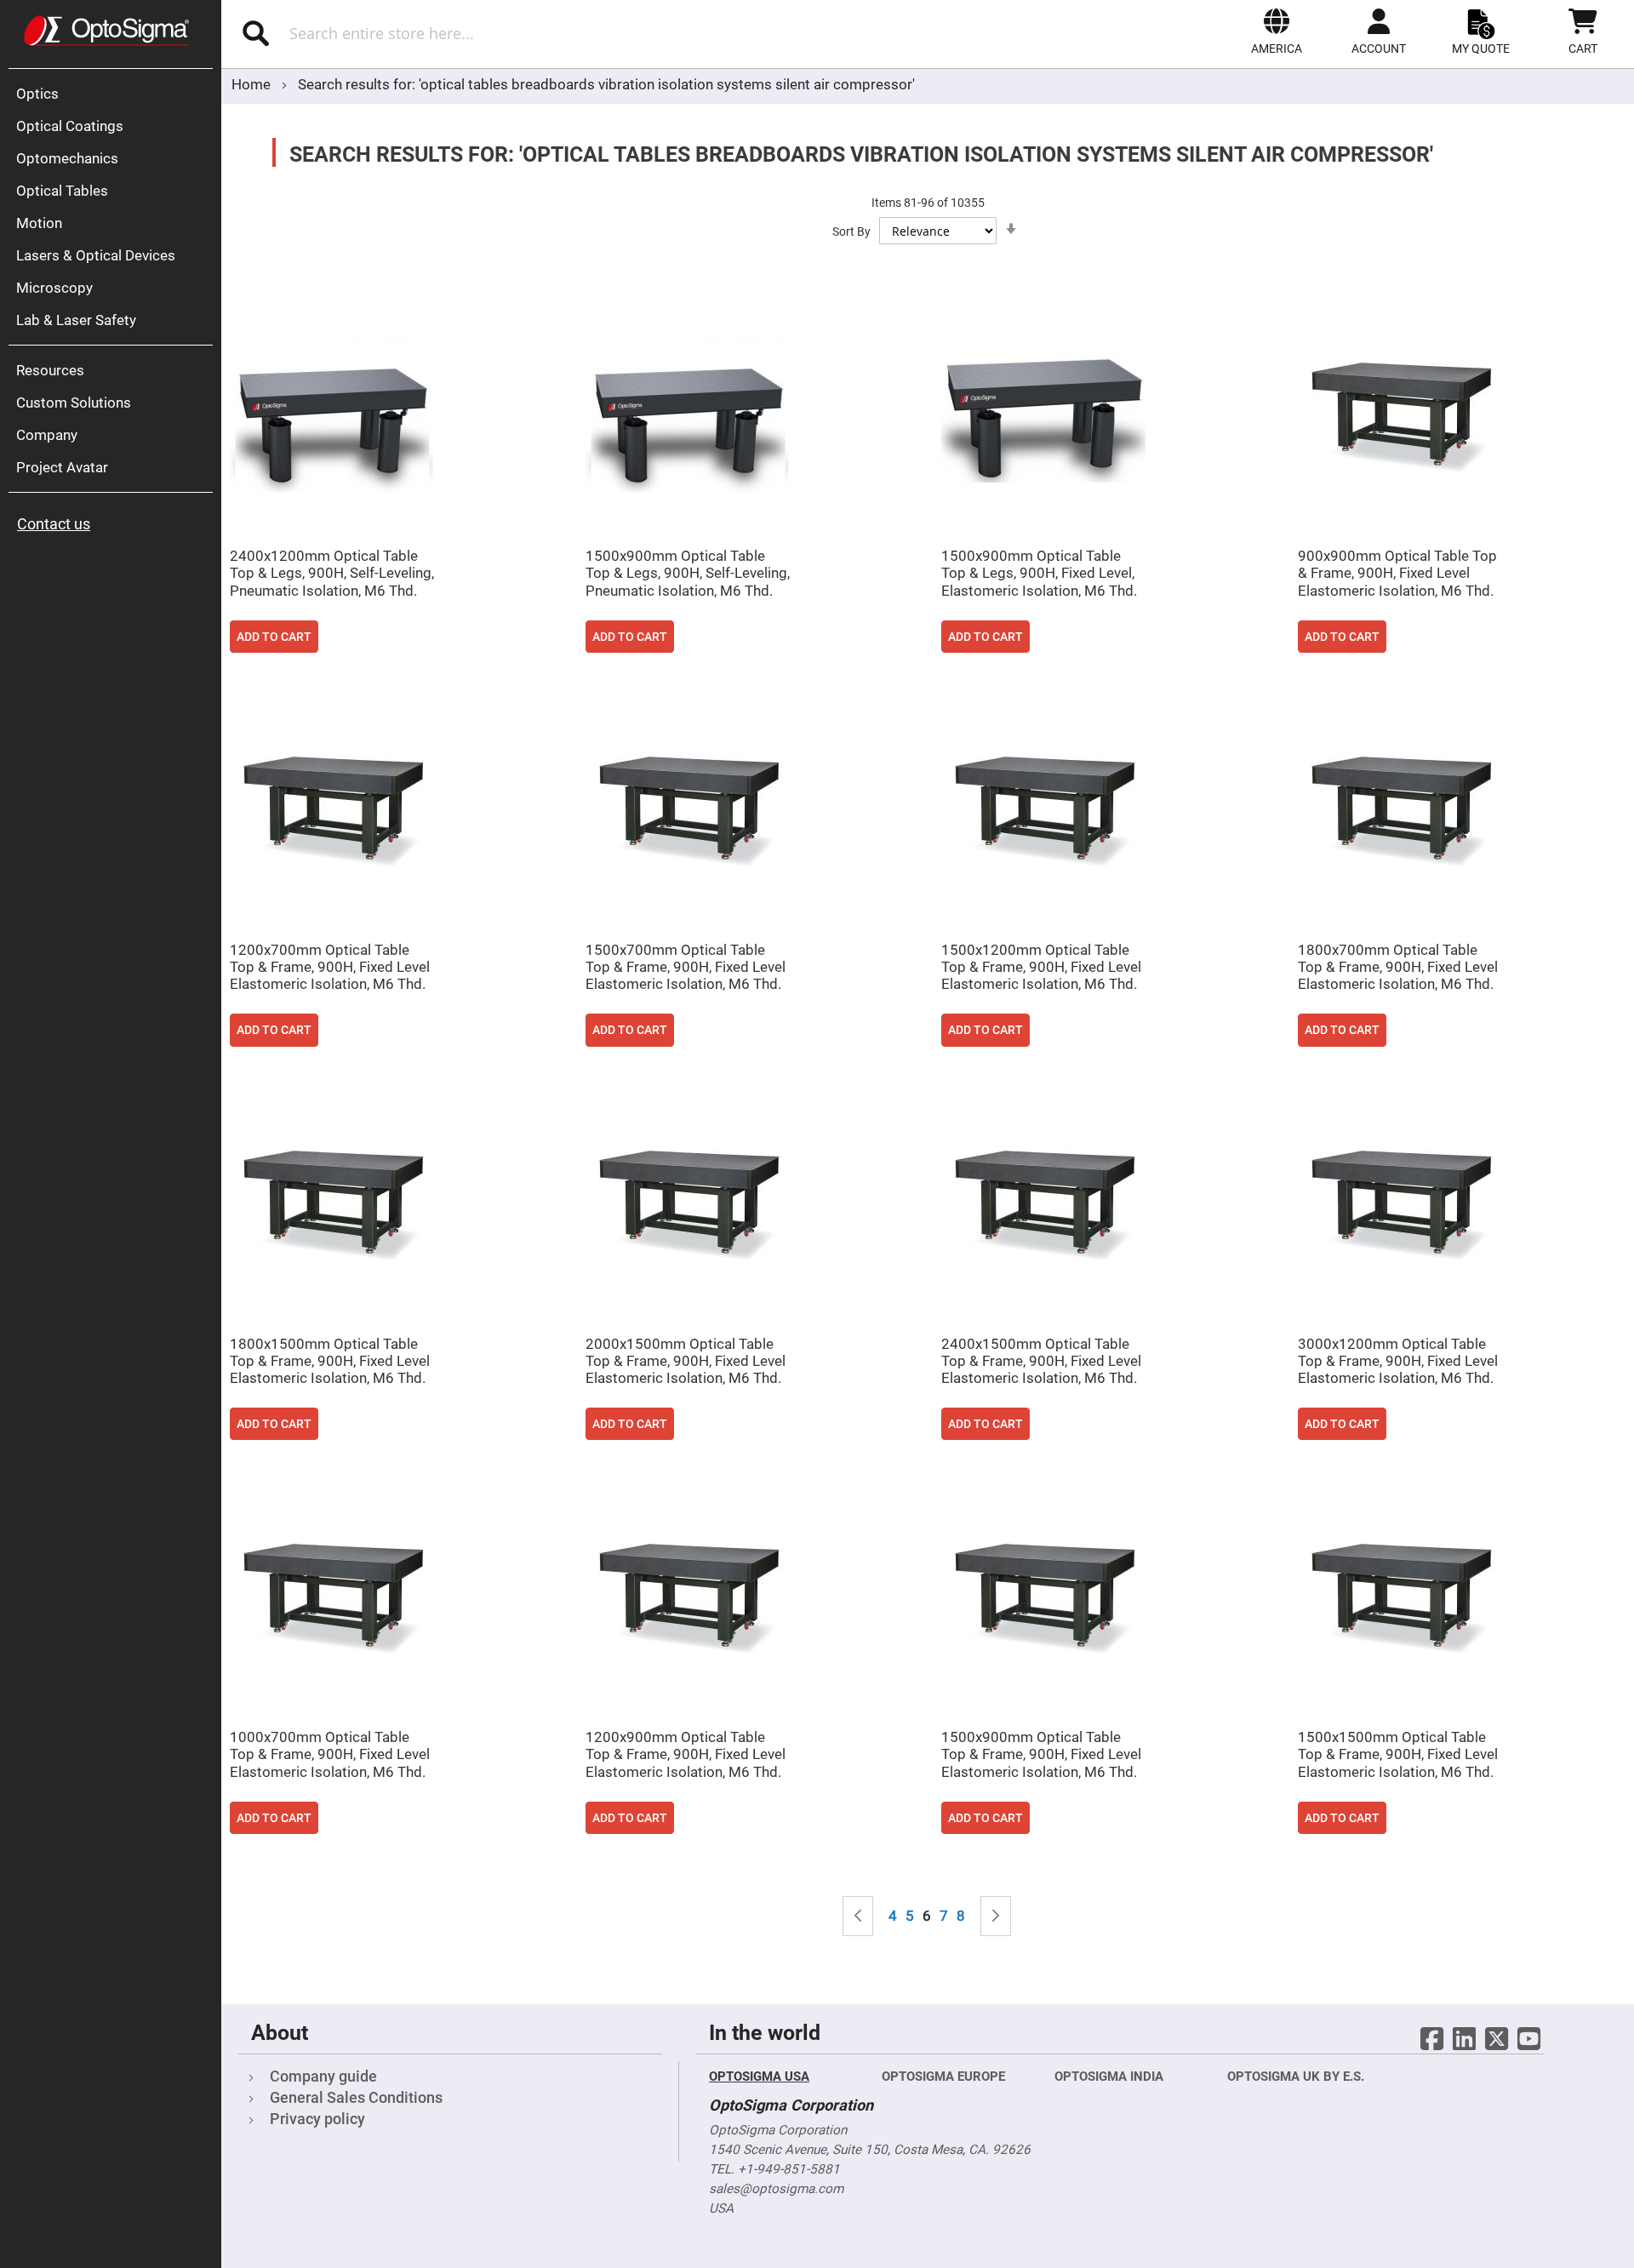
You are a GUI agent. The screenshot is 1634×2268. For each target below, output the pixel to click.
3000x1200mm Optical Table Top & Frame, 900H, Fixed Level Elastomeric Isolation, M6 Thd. (1398, 1361)
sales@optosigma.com (776, 2189)
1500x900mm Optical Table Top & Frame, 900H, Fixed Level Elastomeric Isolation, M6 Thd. (1041, 1754)
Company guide (323, 2076)
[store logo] (106, 31)
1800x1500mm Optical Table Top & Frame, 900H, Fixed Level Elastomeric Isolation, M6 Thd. (330, 1361)
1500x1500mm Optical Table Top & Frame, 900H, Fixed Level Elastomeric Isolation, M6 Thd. (1398, 1754)
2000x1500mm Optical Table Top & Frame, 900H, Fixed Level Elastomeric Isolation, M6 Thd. (686, 1361)
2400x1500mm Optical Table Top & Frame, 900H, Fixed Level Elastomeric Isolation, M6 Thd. (1041, 1361)
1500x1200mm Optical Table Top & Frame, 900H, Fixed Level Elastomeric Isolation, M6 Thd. (1041, 967)
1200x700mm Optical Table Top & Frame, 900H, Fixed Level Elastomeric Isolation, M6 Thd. (330, 967)
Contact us (54, 524)
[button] (1277, 31)
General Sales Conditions (356, 2097)
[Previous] (858, 1916)
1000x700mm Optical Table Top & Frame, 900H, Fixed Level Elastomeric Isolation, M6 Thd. (330, 1754)
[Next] (996, 1916)
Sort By (851, 231)
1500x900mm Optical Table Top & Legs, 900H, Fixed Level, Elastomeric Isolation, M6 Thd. (1039, 573)
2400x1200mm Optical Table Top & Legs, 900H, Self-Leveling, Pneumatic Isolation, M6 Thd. (332, 573)
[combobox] (466, 33)
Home (253, 84)
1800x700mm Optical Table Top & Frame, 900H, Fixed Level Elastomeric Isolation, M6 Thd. (1398, 967)
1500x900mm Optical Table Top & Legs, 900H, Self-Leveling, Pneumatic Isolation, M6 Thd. (688, 573)
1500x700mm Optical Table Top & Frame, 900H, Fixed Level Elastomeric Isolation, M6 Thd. (686, 967)
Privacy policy (317, 2119)
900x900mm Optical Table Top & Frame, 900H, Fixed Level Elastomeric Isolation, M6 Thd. (1397, 573)
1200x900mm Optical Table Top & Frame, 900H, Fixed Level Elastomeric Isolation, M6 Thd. (686, 1754)
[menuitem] (115, 94)
